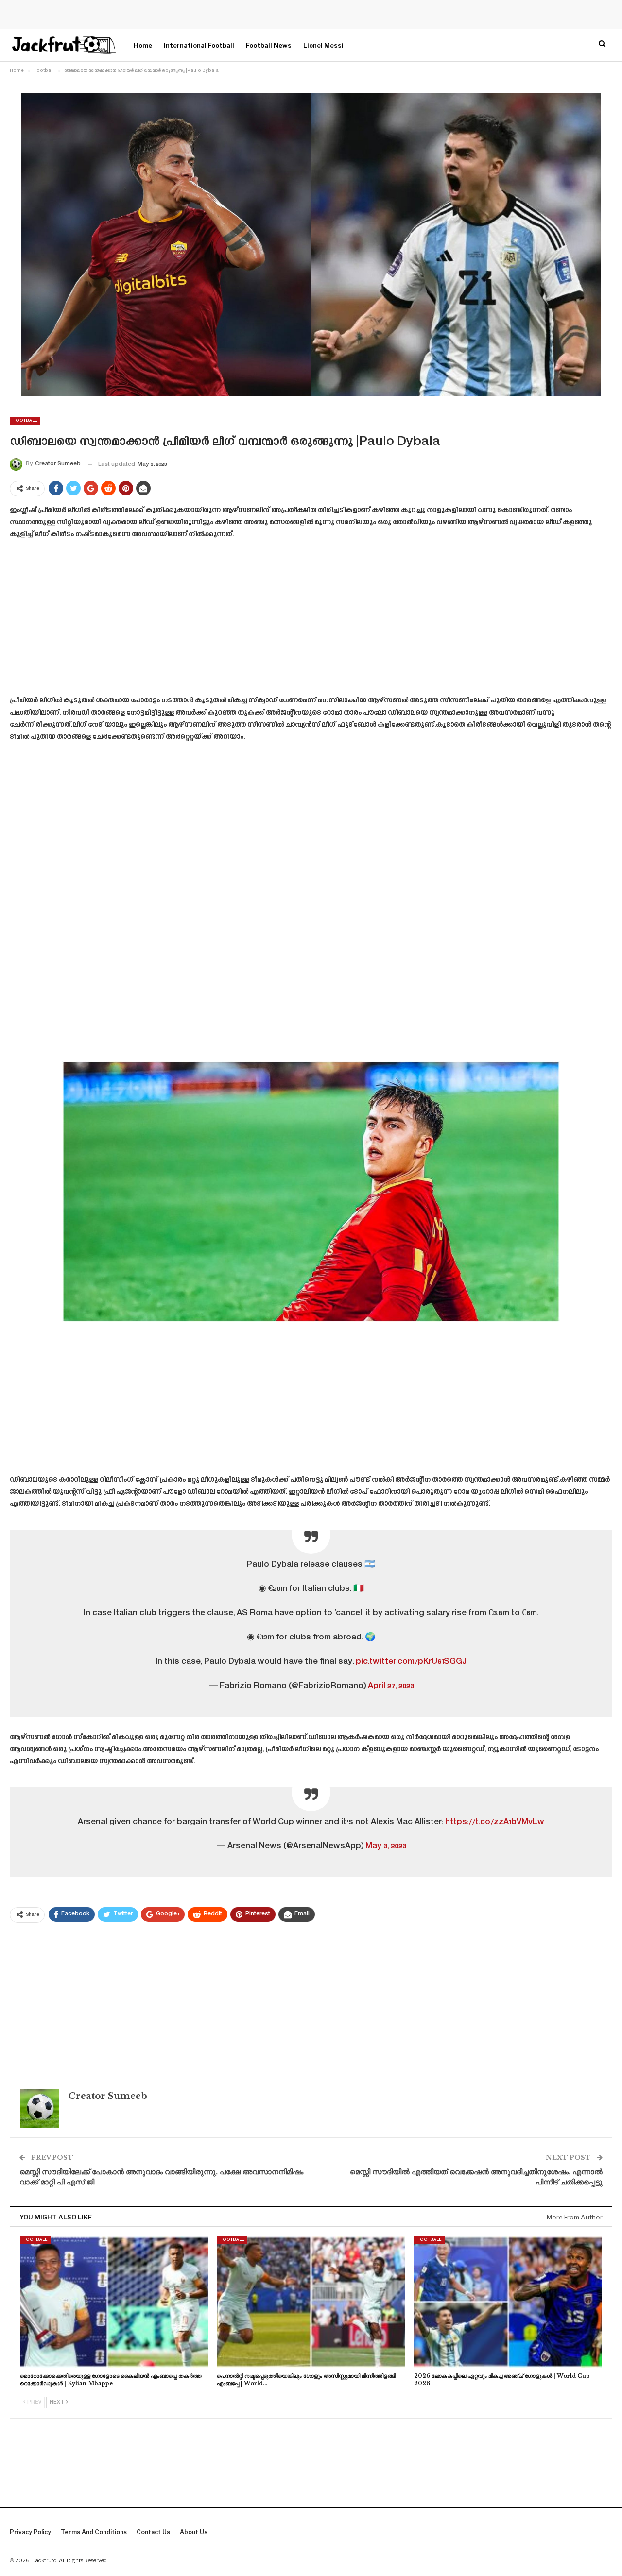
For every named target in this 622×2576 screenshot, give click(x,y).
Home (143, 45)
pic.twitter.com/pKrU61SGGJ (411, 1662)
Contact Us (153, 2532)
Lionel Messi (323, 45)
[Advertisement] (311, 621)
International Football (199, 45)
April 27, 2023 (391, 1686)
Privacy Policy (30, 2532)
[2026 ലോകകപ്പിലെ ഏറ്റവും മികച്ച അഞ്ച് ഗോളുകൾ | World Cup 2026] (508, 2302)
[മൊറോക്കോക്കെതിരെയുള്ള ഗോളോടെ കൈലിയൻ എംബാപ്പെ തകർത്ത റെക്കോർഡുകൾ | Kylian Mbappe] (114, 2302)
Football (25, 421)
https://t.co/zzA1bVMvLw (495, 1822)
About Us (194, 2532)
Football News (269, 45)
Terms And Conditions (94, 2532)
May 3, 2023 (386, 1846)
